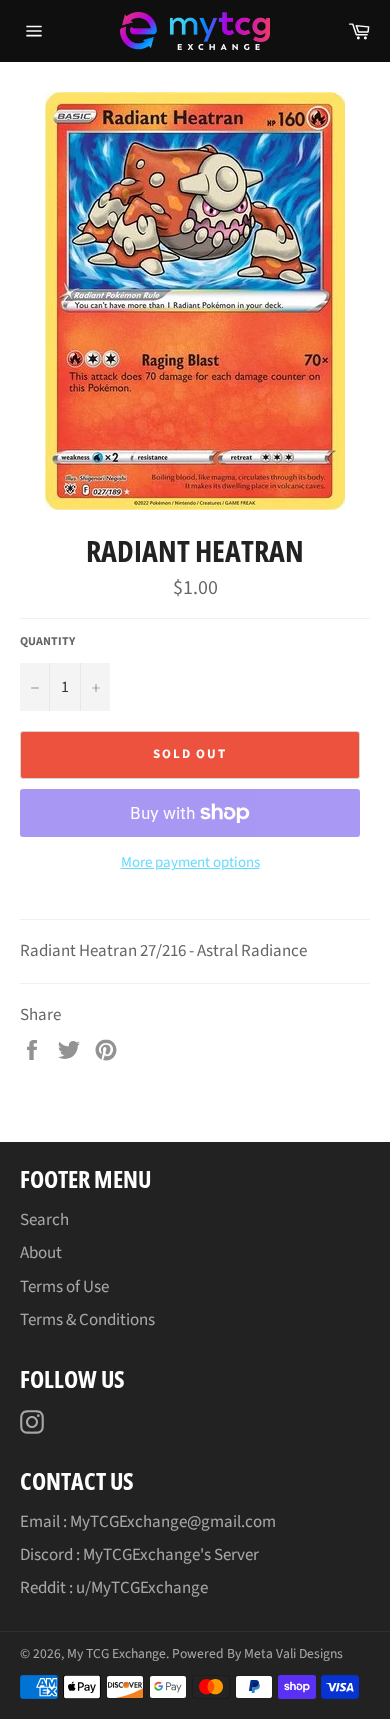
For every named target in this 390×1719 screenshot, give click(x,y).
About (41, 1253)
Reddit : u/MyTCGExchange (114, 1588)
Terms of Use (64, 1287)
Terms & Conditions (87, 1320)
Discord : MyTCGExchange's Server (139, 1555)
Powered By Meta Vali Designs (257, 1653)
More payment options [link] (190, 863)
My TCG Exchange (116, 1653)
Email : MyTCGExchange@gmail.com (148, 1522)
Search (44, 1220)
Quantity (47, 642)
